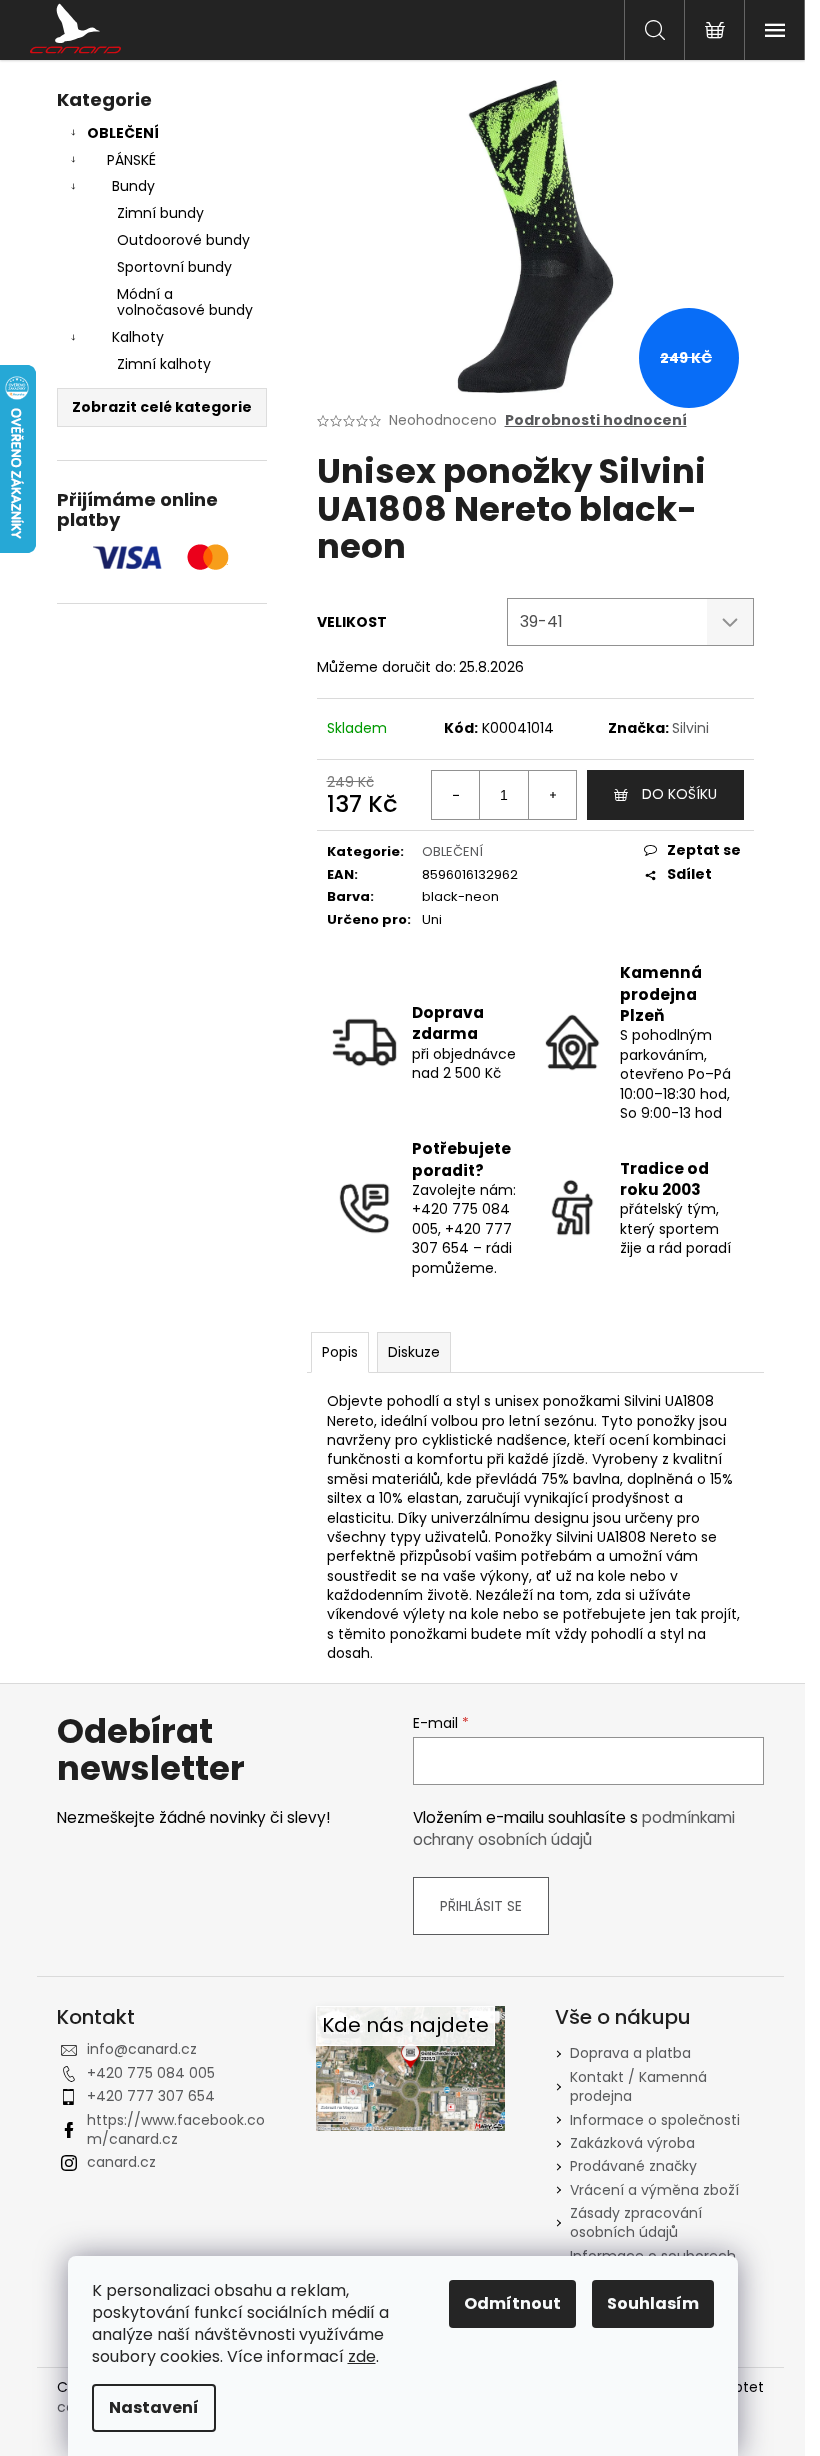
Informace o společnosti (655, 2120)
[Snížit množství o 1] (456, 795)
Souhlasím (653, 2303)
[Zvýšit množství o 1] (552, 795)
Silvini (690, 728)
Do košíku (679, 794)
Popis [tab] (340, 1352)
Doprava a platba (630, 2053)
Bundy (133, 186)
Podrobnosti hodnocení (596, 420)
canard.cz (121, 2162)
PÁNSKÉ (131, 160)
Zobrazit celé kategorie (162, 407)
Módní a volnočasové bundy (185, 302)
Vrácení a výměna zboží (654, 2190)
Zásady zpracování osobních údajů (636, 2222)
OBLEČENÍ (123, 133)
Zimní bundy (160, 213)
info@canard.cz (142, 2049)
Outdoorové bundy (183, 240)
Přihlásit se (481, 1906)
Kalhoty (138, 337)
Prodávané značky (633, 2166)
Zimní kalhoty (164, 364)
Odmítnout (512, 2303)
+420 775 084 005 (151, 2073)
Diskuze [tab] (414, 1352)
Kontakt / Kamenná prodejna (638, 2086)
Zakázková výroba (632, 2143)
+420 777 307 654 (151, 2096)
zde (362, 2356)
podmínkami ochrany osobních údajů (574, 1828)
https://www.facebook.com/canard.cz (176, 2129)
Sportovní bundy (174, 267)
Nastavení (154, 2407)
